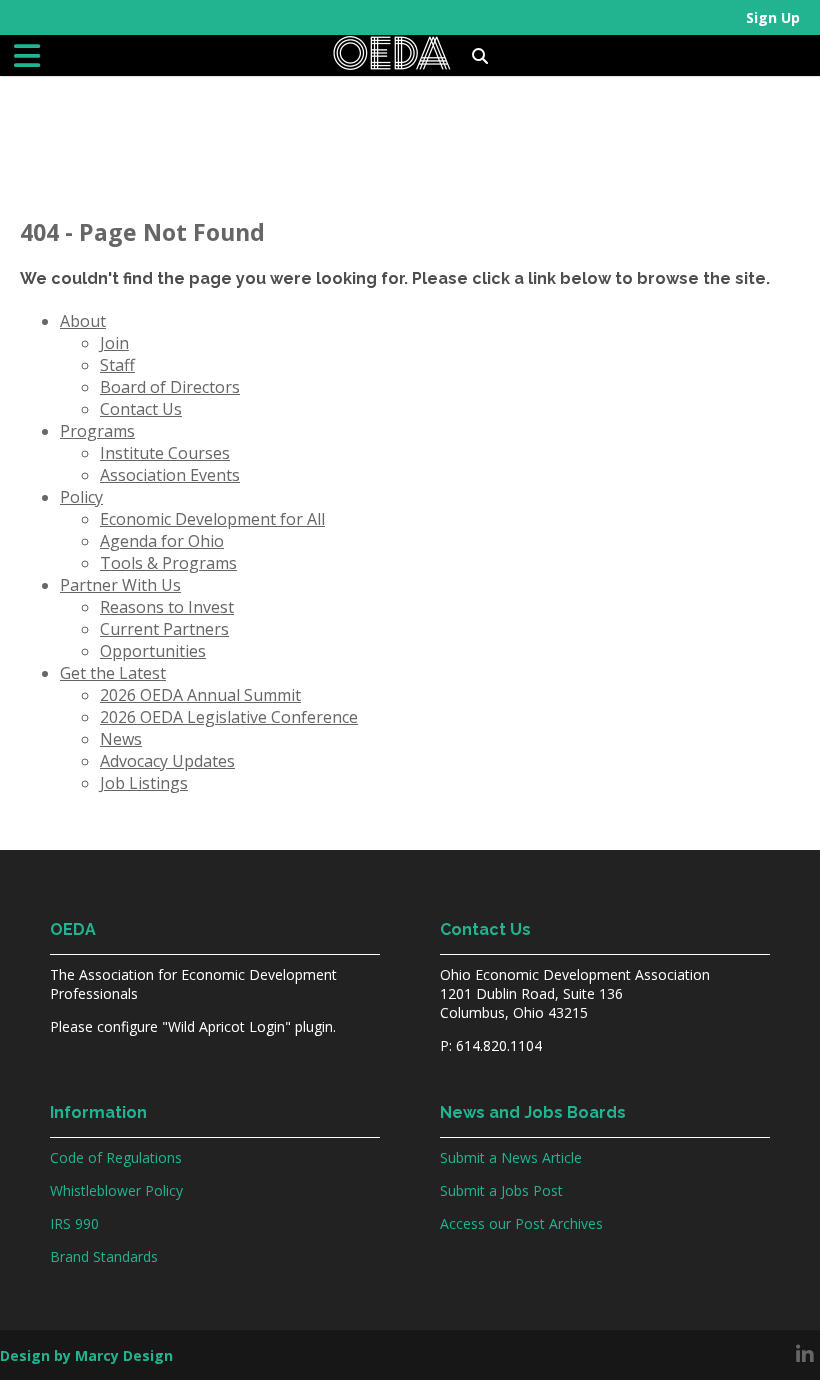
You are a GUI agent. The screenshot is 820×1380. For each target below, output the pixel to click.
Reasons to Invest (167, 607)
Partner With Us (120, 585)
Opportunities (153, 651)
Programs (97, 431)
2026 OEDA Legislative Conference (229, 717)
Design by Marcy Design (86, 1355)
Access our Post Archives (521, 1223)
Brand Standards (104, 1256)
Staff (117, 365)
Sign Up (773, 17)
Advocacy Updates (167, 761)
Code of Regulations (116, 1157)
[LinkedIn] (805, 1355)
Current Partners (164, 629)
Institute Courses (165, 453)
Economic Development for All (212, 519)
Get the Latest (113, 673)
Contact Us (141, 409)
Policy (81, 497)
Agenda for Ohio (162, 541)
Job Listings (144, 783)
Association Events (170, 475)
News (121, 739)
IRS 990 (74, 1223)
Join (114, 343)
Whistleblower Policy (116, 1190)
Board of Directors (170, 387)
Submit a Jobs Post (501, 1190)
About (83, 321)
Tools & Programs (168, 563)
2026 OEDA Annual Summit (200, 695)
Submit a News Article (511, 1157)
